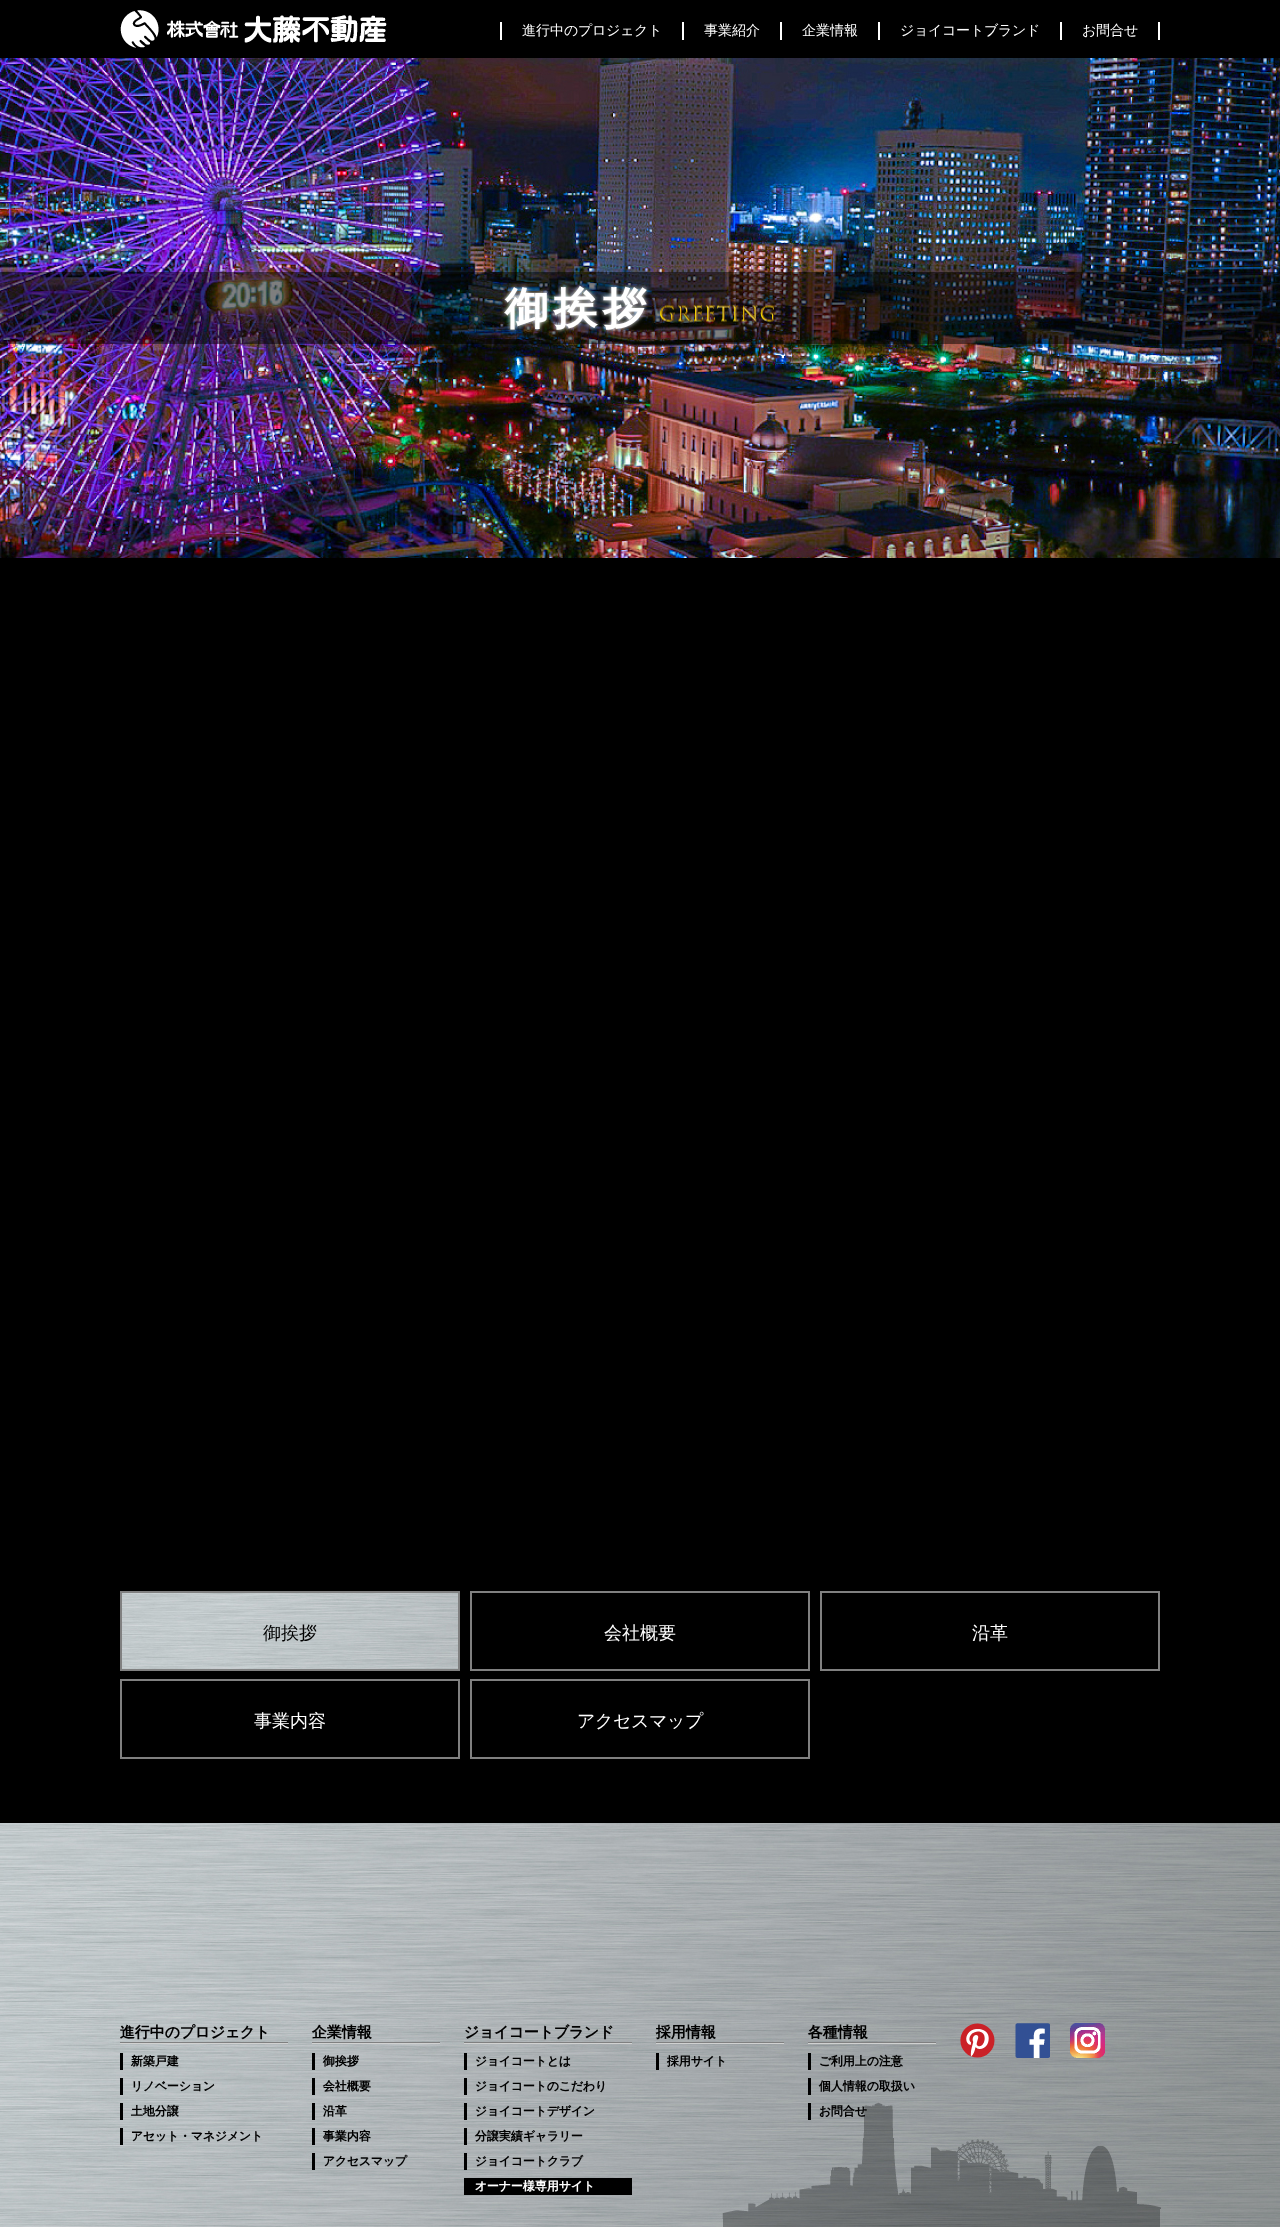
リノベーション (173, 2086)
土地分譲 (155, 2111)
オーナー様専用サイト (535, 2186)
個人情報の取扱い (867, 2086)
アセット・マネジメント (197, 2136)
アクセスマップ (640, 1721)
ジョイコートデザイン (535, 2111)
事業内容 (290, 1721)
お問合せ (843, 2111)
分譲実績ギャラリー (529, 2136)
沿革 (990, 1633)
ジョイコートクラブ (529, 2161)
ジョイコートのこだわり (541, 2086)
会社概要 (640, 1633)
